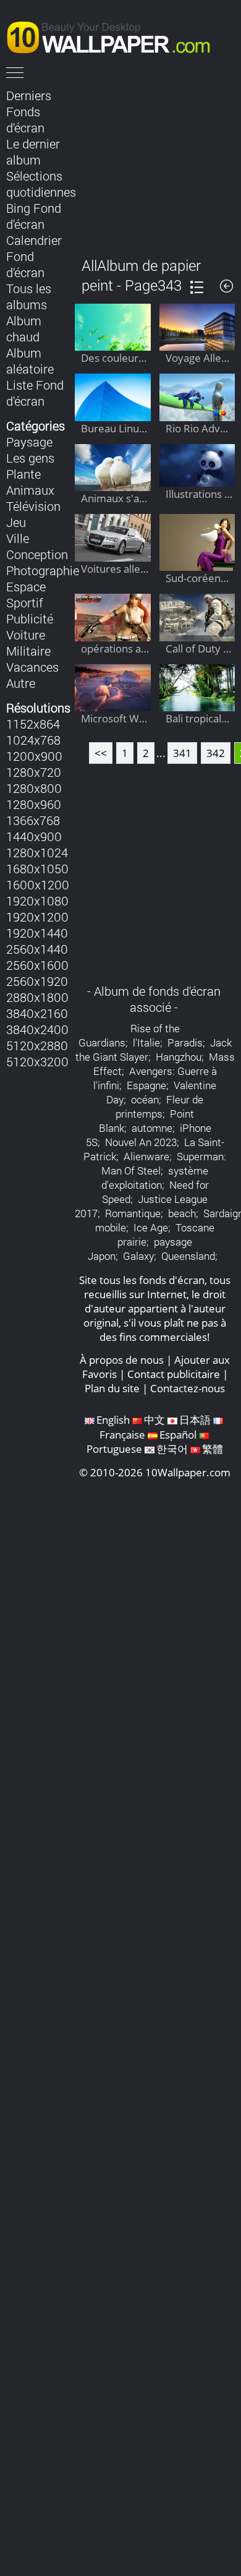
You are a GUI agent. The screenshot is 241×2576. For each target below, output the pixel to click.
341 (182, 753)
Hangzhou (179, 1057)
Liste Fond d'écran (35, 393)
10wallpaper (114, 35)
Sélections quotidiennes (41, 184)
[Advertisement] (155, 163)
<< (101, 753)
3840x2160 (37, 1013)
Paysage (29, 442)
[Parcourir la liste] (197, 287)
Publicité (30, 618)
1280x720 (34, 772)
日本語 (195, 1420)
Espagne (146, 1085)
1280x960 (34, 804)
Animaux (30, 490)
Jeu (16, 522)
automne (152, 1128)
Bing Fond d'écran (34, 216)
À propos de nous (122, 1360)
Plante (23, 474)
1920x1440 (37, 933)
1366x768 (33, 820)
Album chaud (24, 328)
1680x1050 (37, 868)
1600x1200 (38, 884)
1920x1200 (37, 917)
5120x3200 (37, 1061)
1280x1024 (37, 852)
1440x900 (34, 836)
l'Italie (146, 1042)
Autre (21, 683)
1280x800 (34, 788)
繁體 (213, 1449)
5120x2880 (37, 1045)
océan (145, 1099)
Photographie (43, 570)
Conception (37, 554)
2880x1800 (37, 997)
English (113, 1420)
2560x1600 (37, 965)
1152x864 (33, 724)
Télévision (33, 506)
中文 (154, 1420)
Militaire (28, 651)
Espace (26, 586)
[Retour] (226, 286)
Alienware (146, 1156)
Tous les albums (29, 296)
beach (182, 1213)
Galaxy (138, 1256)
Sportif (25, 602)
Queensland (188, 1256)
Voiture (26, 635)
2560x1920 (37, 981)
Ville (18, 538)
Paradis (185, 1042)
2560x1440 (37, 949)
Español (178, 1435)
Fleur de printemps (159, 1106)
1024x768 (33, 740)
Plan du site (112, 1388)
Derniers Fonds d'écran (29, 111)
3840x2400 (37, 1029)
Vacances (32, 667)
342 (216, 753)
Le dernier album (33, 152)
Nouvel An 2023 (141, 1142)
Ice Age (151, 1227)
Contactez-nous (188, 1388)
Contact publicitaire (174, 1374)
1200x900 (34, 756)
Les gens (30, 458)
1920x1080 (37, 901)
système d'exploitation (155, 1178)
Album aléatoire (30, 361)
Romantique (133, 1213)
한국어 (172, 1449)
